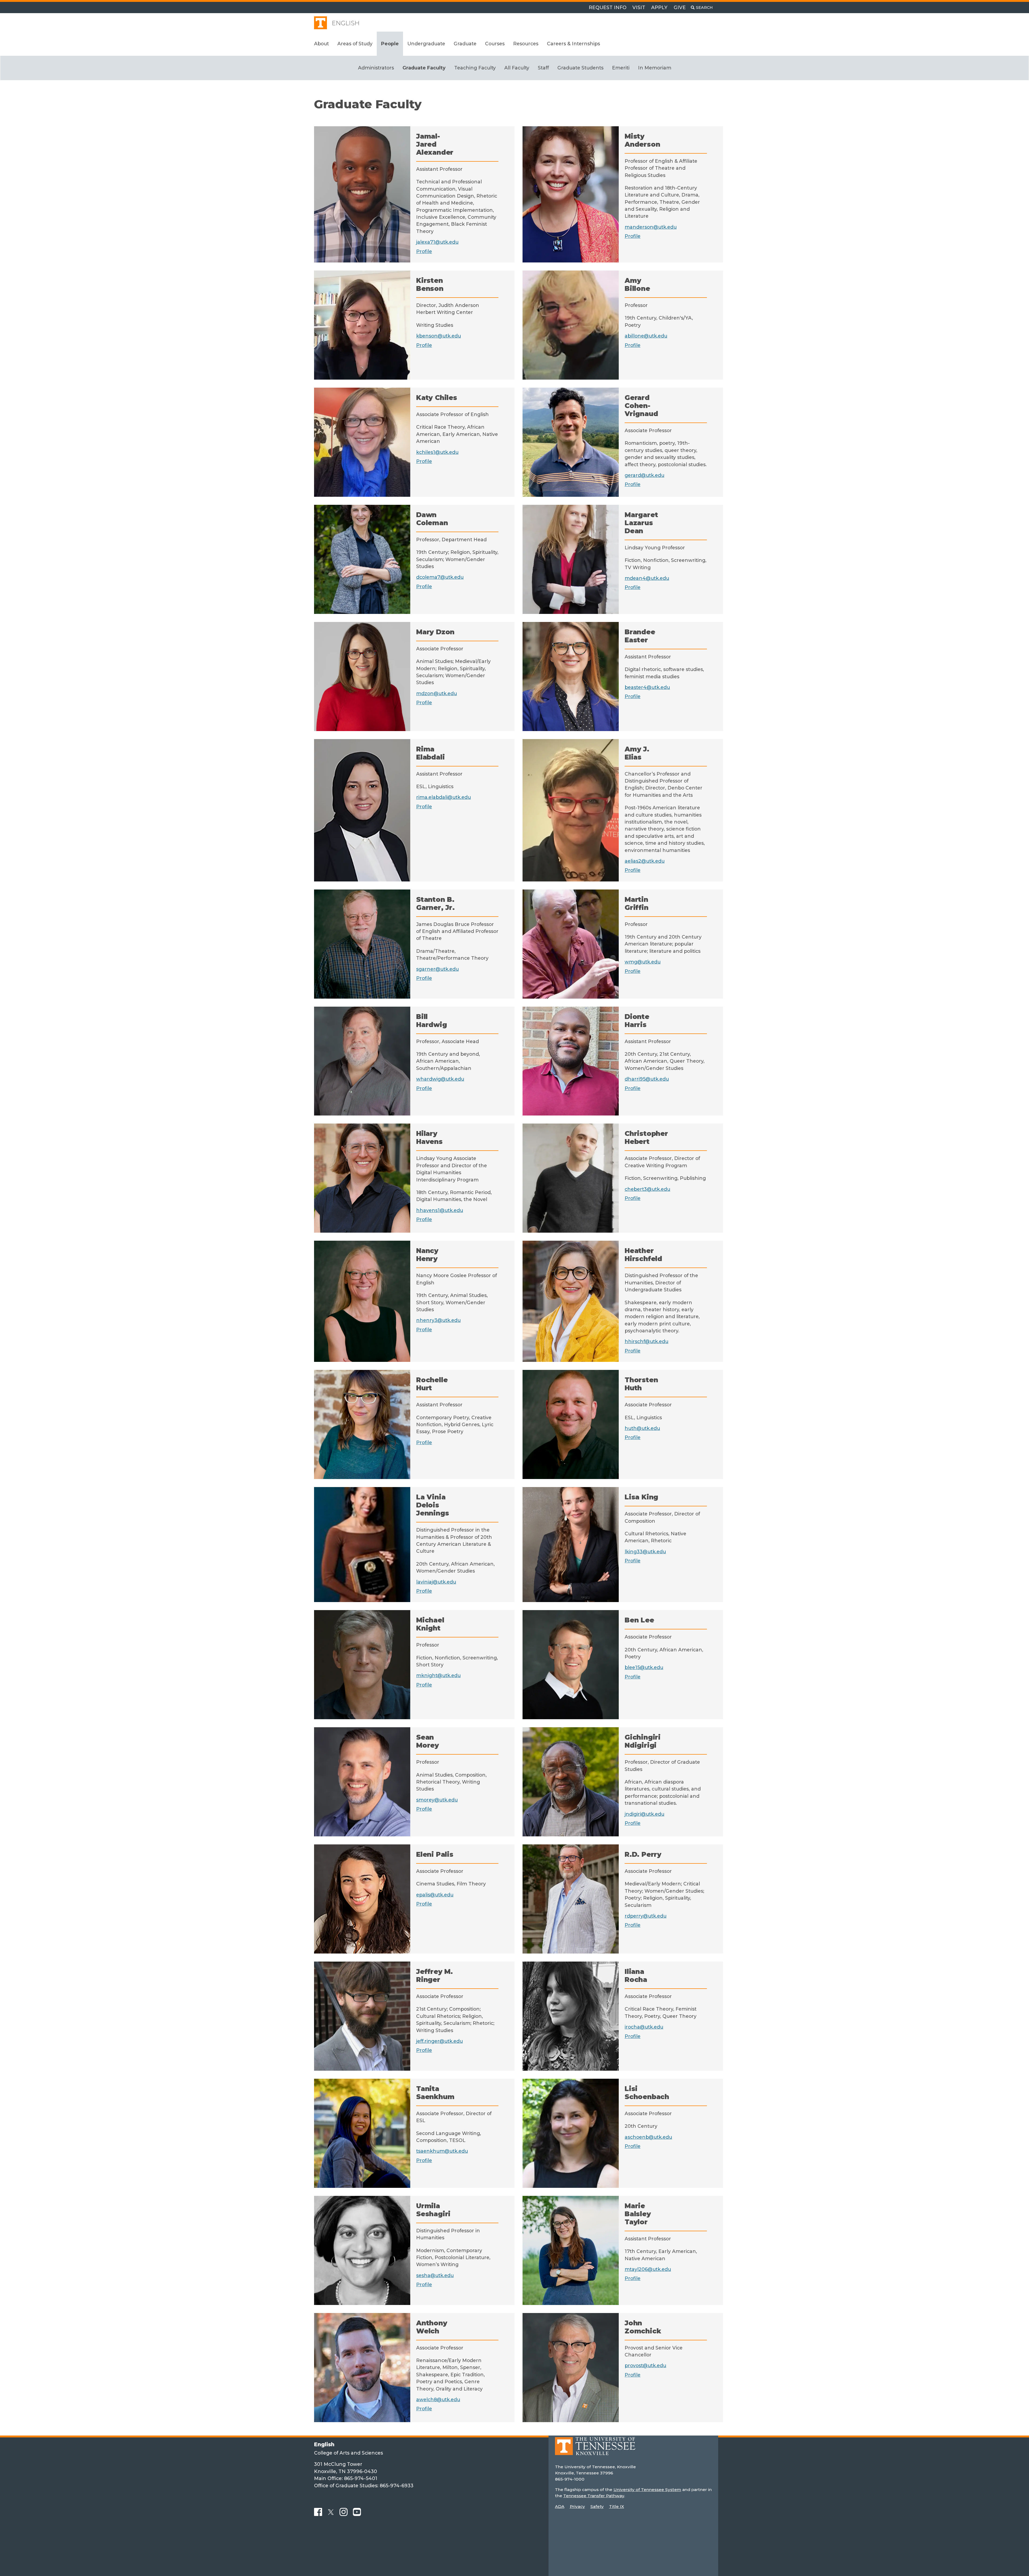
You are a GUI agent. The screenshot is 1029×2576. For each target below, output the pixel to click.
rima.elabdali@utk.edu (443, 797)
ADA (560, 2506)
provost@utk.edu (645, 2365)
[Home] (595, 2450)
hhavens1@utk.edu (440, 1210)
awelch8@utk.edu (438, 2399)
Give (680, 7)
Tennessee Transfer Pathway (594, 2496)
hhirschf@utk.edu (646, 1341)
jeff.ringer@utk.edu (439, 2041)
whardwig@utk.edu (440, 1079)
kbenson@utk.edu (439, 336)
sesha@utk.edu (435, 2275)
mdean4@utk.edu (647, 578)
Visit (639, 7)
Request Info (608, 7)
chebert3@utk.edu (647, 1189)
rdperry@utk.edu (646, 1916)
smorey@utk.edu (437, 1800)
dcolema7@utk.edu (440, 577)
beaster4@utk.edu (647, 687)
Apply (659, 7)
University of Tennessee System (647, 2490)
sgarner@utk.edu (437, 969)
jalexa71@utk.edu (437, 242)
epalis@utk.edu (435, 1895)
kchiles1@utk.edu (437, 452)
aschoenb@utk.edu (648, 2137)
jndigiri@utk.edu (644, 1814)
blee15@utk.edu (644, 1667)
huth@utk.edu (642, 1428)
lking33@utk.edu (645, 1552)
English (346, 23)
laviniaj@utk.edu (436, 1582)
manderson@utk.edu (651, 227)
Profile (424, 251)
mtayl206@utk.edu (648, 2269)
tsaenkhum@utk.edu (442, 2151)
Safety (597, 2506)
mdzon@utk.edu (437, 693)
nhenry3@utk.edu (438, 1320)
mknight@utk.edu (438, 1675)
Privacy (577, 2506)
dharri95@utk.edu (647, 1079)
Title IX (617, 2506)
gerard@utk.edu (644, 475)
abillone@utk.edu (646, 336)
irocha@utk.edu (644, 2027)
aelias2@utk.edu (645, 861)
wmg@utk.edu (643, 962)
